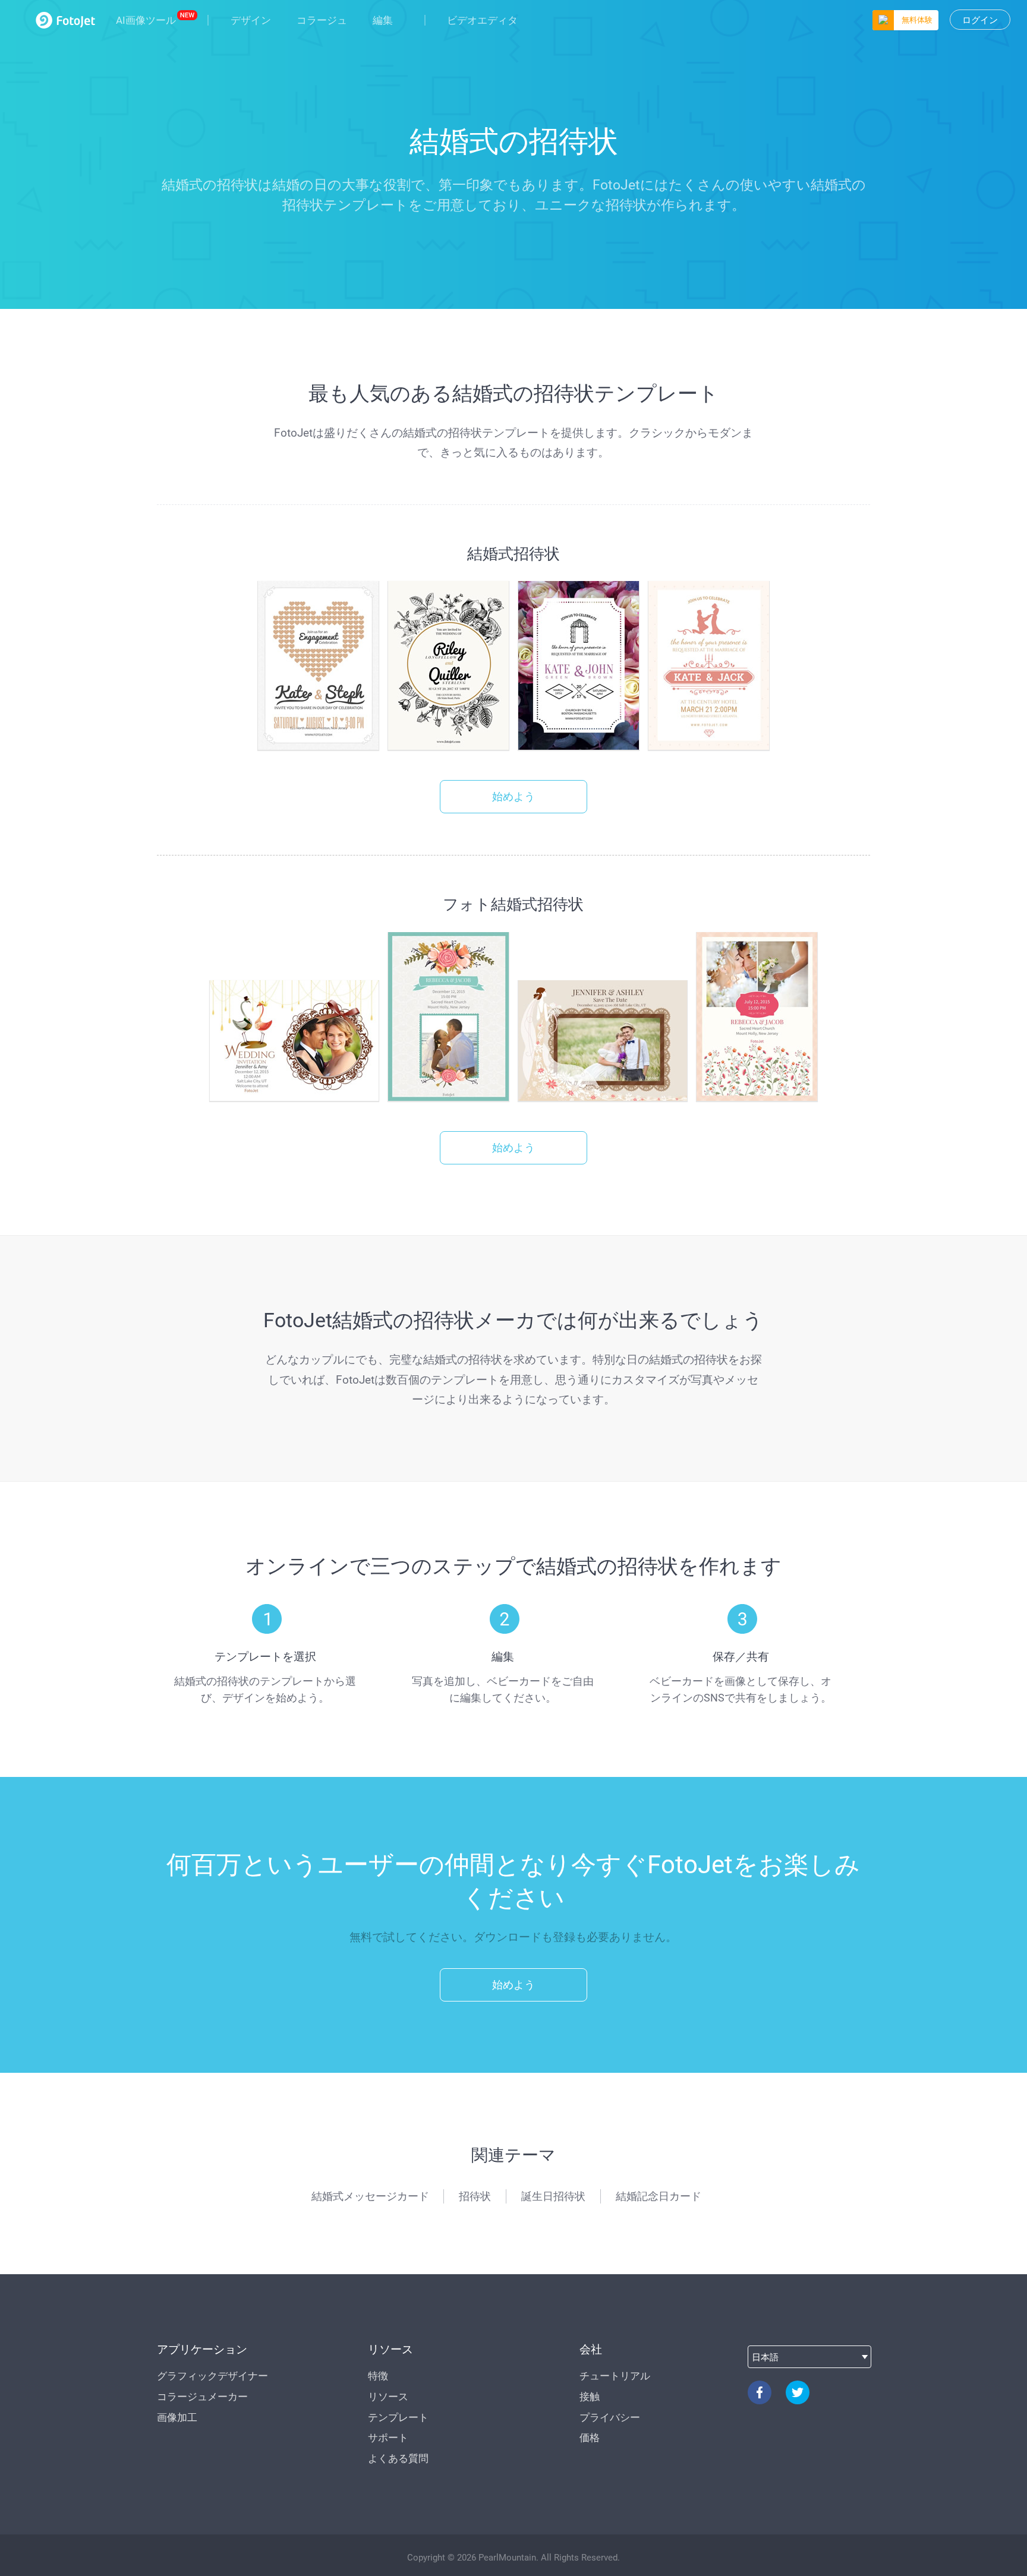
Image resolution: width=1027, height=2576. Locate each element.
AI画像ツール (146, 20)
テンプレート (398, 2417)
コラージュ (322, 20)
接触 (590, 2397)
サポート (388, 2438)
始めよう (513, 796)
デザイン (251, 20)
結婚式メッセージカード (370, 2196)
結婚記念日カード (659, 2196)
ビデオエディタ (482, 20)
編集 (383, 20)
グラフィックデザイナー (212, 2376)
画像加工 (177, 2417)
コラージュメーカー (202, 2397)
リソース (388, 2397)
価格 (590, 2438)
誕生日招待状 (553, 2196)
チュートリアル (615, 2376)
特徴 (378, 2376)
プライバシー (610, 2417)
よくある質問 (398, 2458)
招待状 (475, 2196)
